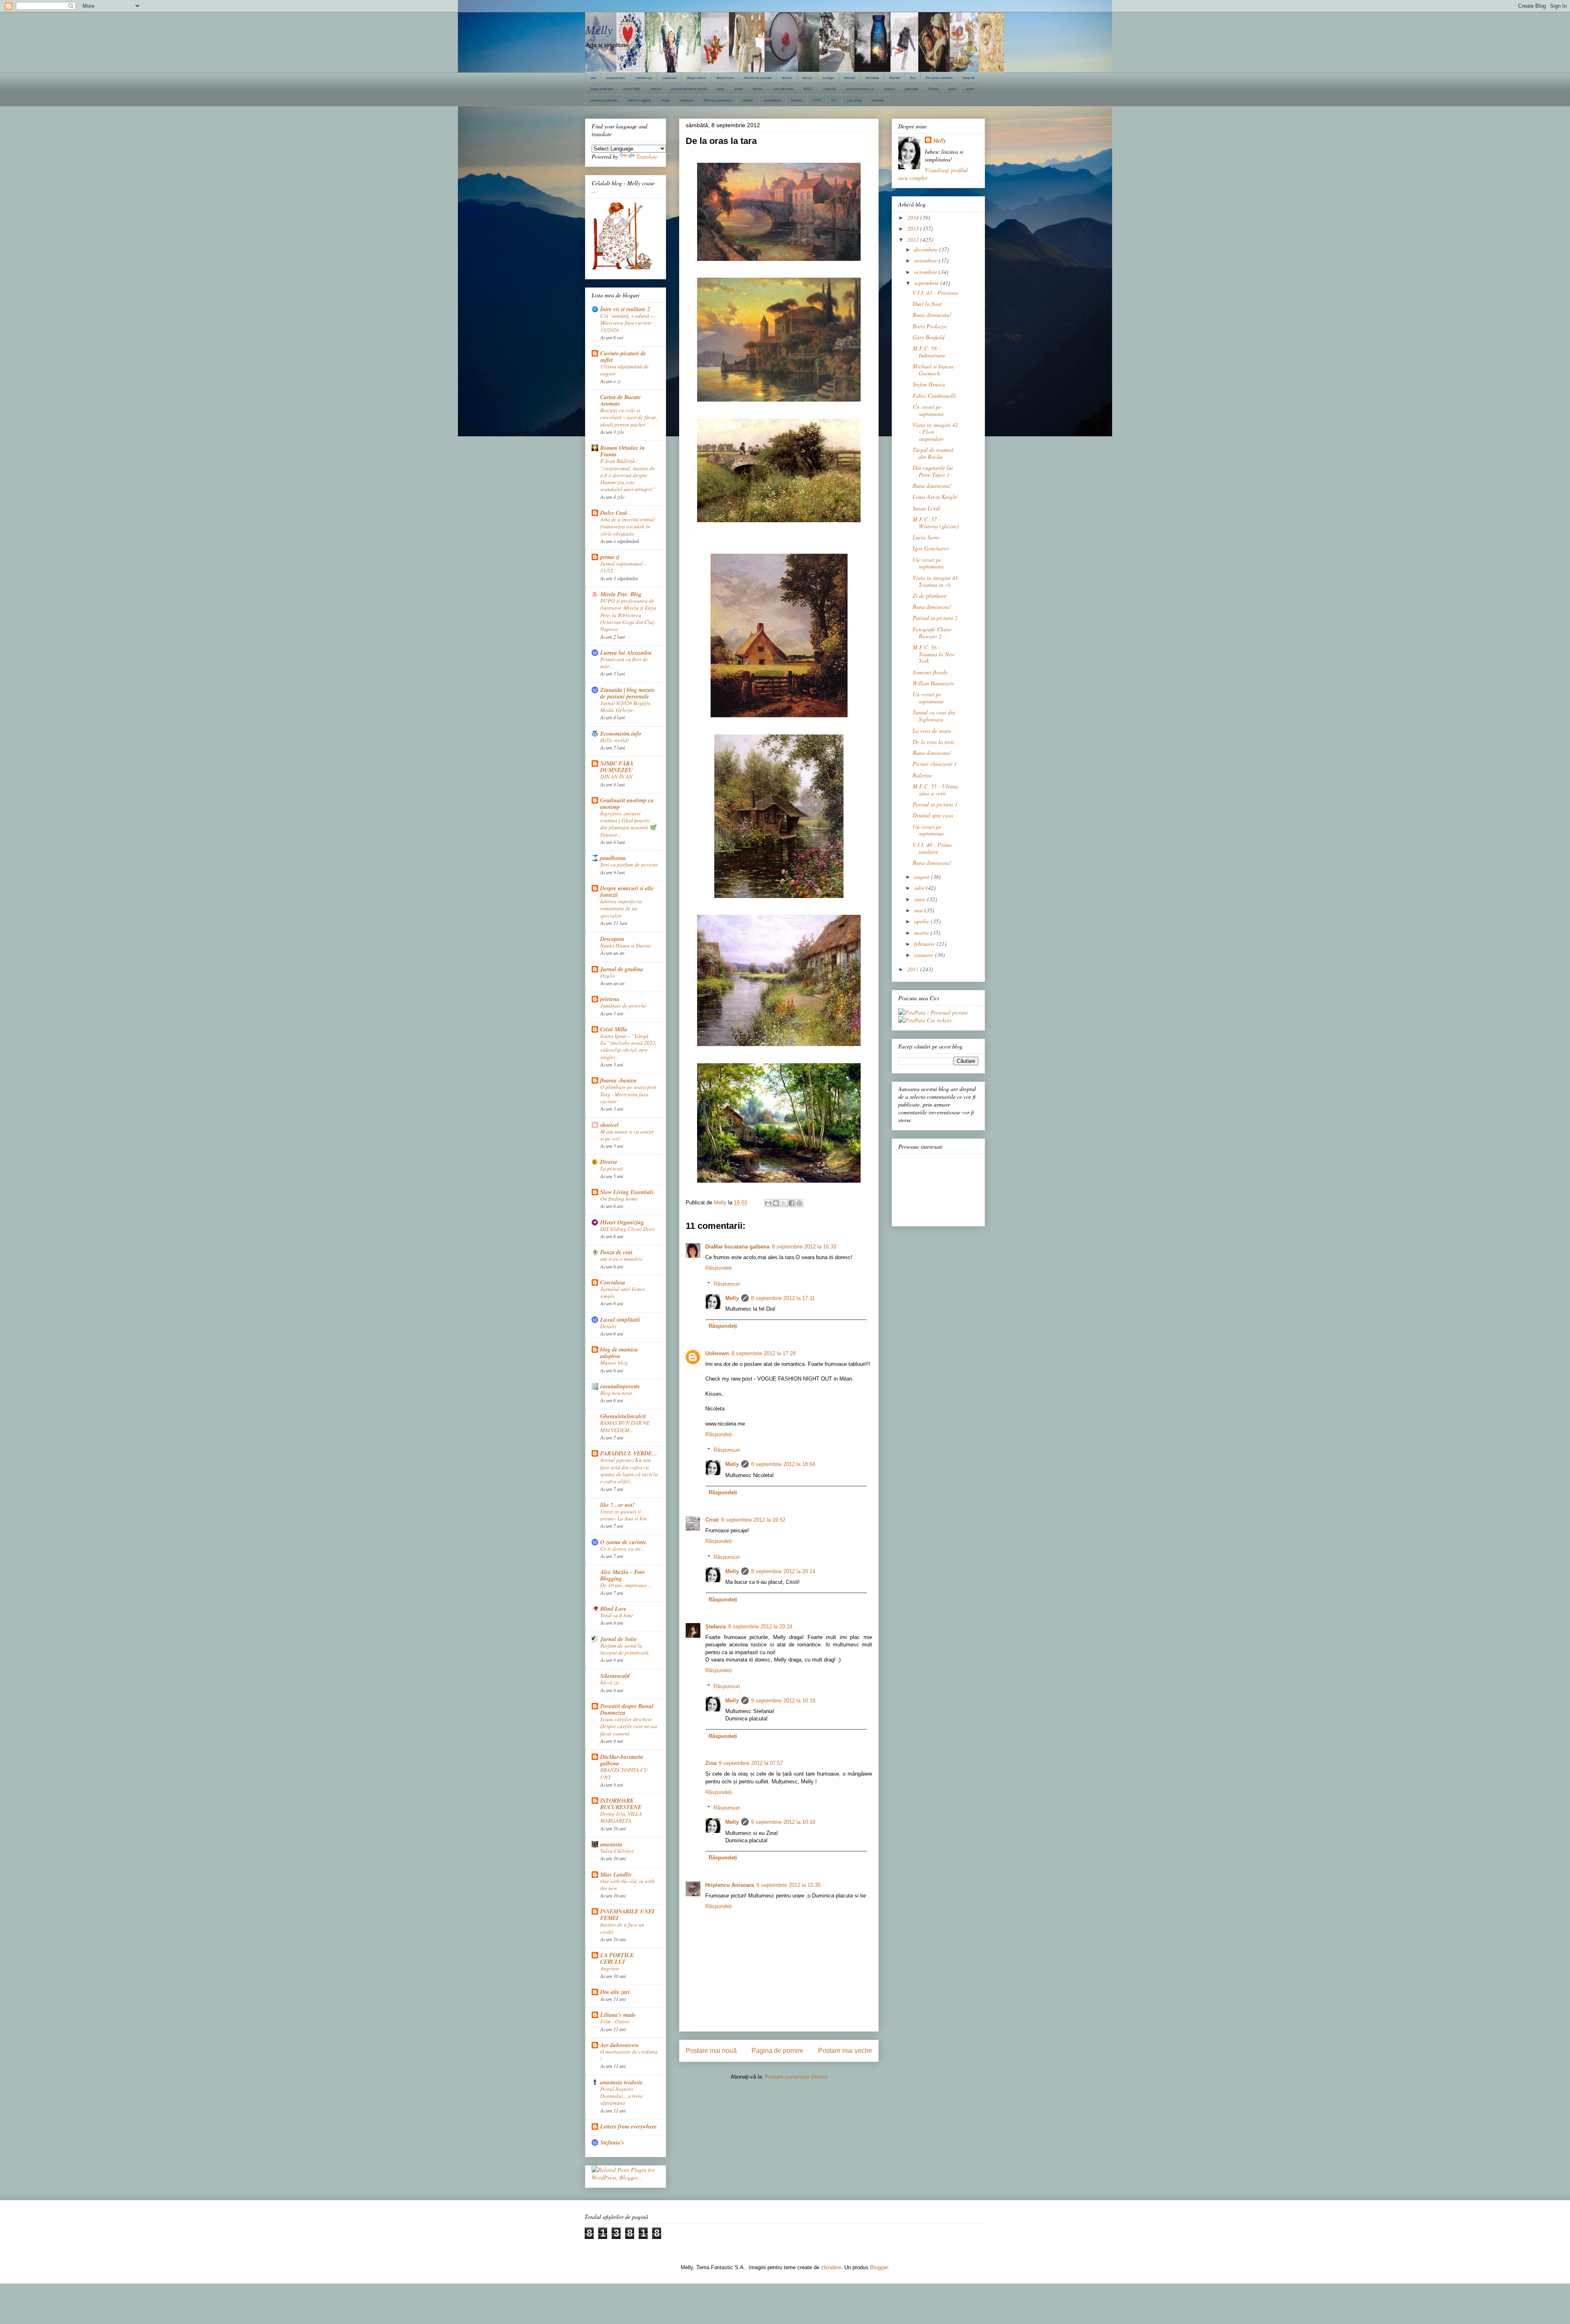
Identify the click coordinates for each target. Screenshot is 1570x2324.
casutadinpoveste (620, 1386)
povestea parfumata (604, 100)
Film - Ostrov (615, 2021)
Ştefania (715, 1627)
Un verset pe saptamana (928, 410)
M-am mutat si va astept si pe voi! (627, 1135)
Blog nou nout (616, 1393)
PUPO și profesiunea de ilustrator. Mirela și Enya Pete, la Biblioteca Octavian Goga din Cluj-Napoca (628, 615)
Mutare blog (614, 1363)
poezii (970, 89)
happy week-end (602, 89)
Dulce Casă (614, 513)
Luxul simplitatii (620, 1320)
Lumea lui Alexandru (626, 653)
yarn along (854, 100)
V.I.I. (834, 100)
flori (913, 78)
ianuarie (925, 955)
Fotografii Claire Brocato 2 (932, 633)
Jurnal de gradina (622, 969)
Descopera (612, 939)
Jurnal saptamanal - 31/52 (623, 567)
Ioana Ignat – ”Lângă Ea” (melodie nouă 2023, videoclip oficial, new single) (628, 1046)
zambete (878, 100)
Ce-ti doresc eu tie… (623, 1549)
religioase (687, 100)
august (923, 877)
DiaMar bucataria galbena (737, 1247)
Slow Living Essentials (627, 1192)
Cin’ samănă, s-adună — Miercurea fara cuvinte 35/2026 (628, 323)
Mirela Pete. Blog (621, 594)
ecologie (828, 78)
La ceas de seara (932, 731)
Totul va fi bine (617, 1615)
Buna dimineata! (932, 315)
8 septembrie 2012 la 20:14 (783, 1571)
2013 (914, 228)
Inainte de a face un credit (622, 1928)
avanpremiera (616, 78)
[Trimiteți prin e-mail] (768, 1203)
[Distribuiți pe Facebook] (792, 1203)
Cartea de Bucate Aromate (620, 400)
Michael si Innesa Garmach (933, 370)
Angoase (610, 1968)
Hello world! (615, 740)
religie (665, 100)
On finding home (619, 1199)
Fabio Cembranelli (934, 396)
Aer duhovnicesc (620, 2045)
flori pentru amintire (939, 78)
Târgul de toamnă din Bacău (933, 453)
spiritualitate (773, 100)
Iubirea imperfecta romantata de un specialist (621, 908)
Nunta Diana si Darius (626, 945)
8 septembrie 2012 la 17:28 (764, 1353)
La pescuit (612, 1168)
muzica (889, 89)
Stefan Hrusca (929, 384)
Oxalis (608, 976)
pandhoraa (613, 858)
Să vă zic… (612, 1682)
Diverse (609, 1162)
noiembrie (926, 260)
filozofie (895, 78)
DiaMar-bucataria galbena (622, 1760)
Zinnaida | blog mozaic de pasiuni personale (628, 693)
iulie (920, 888)
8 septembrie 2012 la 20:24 (760, 1627)
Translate (647, 156)
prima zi (610, 557)
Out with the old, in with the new (627, 1885)
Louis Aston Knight (935, 497)
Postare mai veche (845, 2051)
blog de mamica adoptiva (619, 1353)
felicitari (850, 78)
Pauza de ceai (616, 1252)
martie (922, 933)
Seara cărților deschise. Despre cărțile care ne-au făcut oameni (629, 1726)
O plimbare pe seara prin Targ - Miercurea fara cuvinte (628, 1094)
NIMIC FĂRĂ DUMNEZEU (617, 767)
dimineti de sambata (758, 78)
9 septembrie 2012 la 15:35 (788, 1885)
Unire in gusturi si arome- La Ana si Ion (624, 1515)
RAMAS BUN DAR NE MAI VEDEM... (625, 1426)
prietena (610, 999)
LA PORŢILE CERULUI (617, 1958)
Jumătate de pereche (623, 1006)
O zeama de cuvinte (623, 1542)
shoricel (609, 1125)
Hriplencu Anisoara (730, 1885)
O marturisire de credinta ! (629, 2055)
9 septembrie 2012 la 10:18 (783, 1701)
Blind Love (613, 1609)
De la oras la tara (933, 742)
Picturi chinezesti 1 (935, 764)
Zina (711, 1763)
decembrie (927, 249)
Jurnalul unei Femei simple (623, 1292)
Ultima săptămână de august (625, 370)
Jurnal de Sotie (618, 1639)
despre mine (725, 78)
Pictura (933, 89)
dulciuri (807, 78)
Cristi (712, 1520)
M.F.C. (808, 89)
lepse (720, 89)
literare (758, 89)
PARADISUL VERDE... (629, 1453)
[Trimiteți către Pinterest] (799, 1203)
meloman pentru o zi (860, 89)
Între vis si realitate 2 (625, 309)
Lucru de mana (783, 89)
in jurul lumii (632, 89)
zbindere (831, 2267)
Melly (599, 29)
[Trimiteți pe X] (784, 1203)
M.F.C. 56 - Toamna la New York (934, 654)
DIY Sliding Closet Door (628, 1229)
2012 (914, 239)
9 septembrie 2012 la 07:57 (751, 1763)
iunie (921, 899)
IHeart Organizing (622, 1222)
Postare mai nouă (711, 2051)
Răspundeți (719, 1268)
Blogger (879, 2267)
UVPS (817, 100)
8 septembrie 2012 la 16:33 (804, 1247)
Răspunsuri (727, 1283)
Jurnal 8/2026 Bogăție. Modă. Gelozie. (626, 706)
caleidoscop (644, 78)
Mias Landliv (616, 1875)
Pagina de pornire (777, 2051)
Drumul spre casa (933, 815)
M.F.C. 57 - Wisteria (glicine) (936, 523)
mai (919, 910)
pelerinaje (912, 89)
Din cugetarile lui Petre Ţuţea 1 (933, 471)
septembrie (927, 283)
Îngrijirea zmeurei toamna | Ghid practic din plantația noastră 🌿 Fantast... (628, 824)
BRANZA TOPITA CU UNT (624, 1773)
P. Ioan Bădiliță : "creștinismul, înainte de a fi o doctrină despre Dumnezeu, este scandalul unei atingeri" (628, 475)
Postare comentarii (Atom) (796, 2077)
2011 (914, 969)
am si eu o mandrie (621, 1259)
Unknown (717, 1353)
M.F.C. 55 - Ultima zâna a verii (935, 790)
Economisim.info (621, 734)
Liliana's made (618, 2015)
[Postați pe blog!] (776, 1203)
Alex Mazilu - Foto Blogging (622, 1575)
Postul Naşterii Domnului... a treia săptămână (621, 2096)
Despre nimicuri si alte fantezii (627, 891)
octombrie (926, 272)
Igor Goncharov (931, 548)
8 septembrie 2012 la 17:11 (783, 1298)
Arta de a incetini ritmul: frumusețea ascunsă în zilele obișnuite (628, 527)
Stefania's (612, 2142)
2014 (914, 217)
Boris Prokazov (930, 326)
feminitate (872, 78)
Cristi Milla (614, 1029)
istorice (656, 89)
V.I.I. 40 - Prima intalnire (932, 848)
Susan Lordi (926, 508)
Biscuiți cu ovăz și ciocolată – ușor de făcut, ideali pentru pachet (629, 417)
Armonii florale (930, 672)
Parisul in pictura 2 (935, 618)
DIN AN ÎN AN (616, 777)
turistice (797, 100)
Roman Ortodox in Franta (622, 451)
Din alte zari (615, 1992)
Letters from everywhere (628, 2126)
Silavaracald (615, 1676)
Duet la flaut (927, 304)
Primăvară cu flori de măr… (624, 663)
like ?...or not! (617, 1505)
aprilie (923, 921)
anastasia (611, 1844)
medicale (829, 89)
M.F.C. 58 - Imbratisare (929, 352)
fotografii (969, 78)
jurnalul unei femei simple (689, 89)
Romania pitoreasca (718, 100)
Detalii (608, 1326)
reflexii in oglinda (639, 100)
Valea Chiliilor (617, 1851)
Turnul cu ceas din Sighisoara (934, 716)
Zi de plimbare (930, 596)
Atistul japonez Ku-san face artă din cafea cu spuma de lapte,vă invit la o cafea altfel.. (629, 1471)
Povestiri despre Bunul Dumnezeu (627, 1709)
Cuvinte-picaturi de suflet (623, 357)
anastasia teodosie (621, 2082)
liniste (738, 89)
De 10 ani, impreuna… (626, 1585)
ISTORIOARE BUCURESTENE (621, 1804)
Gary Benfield (929, 337)
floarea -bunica (618, 1080)
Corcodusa (613, 1282)
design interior (696, 78)
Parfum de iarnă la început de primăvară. (625, 1649)
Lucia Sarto (926, 537)
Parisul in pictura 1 (935, 804)
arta (593, 78)
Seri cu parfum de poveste (629, 864)
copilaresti (669, 78)
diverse (787, 78)
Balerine (922, 775)
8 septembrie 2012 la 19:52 (753, 1520)
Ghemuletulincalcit (623, 1416)
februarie (925, 944)
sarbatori (748, 100)
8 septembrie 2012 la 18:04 (783, 1464)
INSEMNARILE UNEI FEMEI (627, 1915)
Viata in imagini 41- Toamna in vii (936, 581)
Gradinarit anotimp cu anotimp (627, 804)
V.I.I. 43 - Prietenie (935, 293)
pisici (952, 89)
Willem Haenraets (933, 683)
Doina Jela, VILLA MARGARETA (621, 1817)
